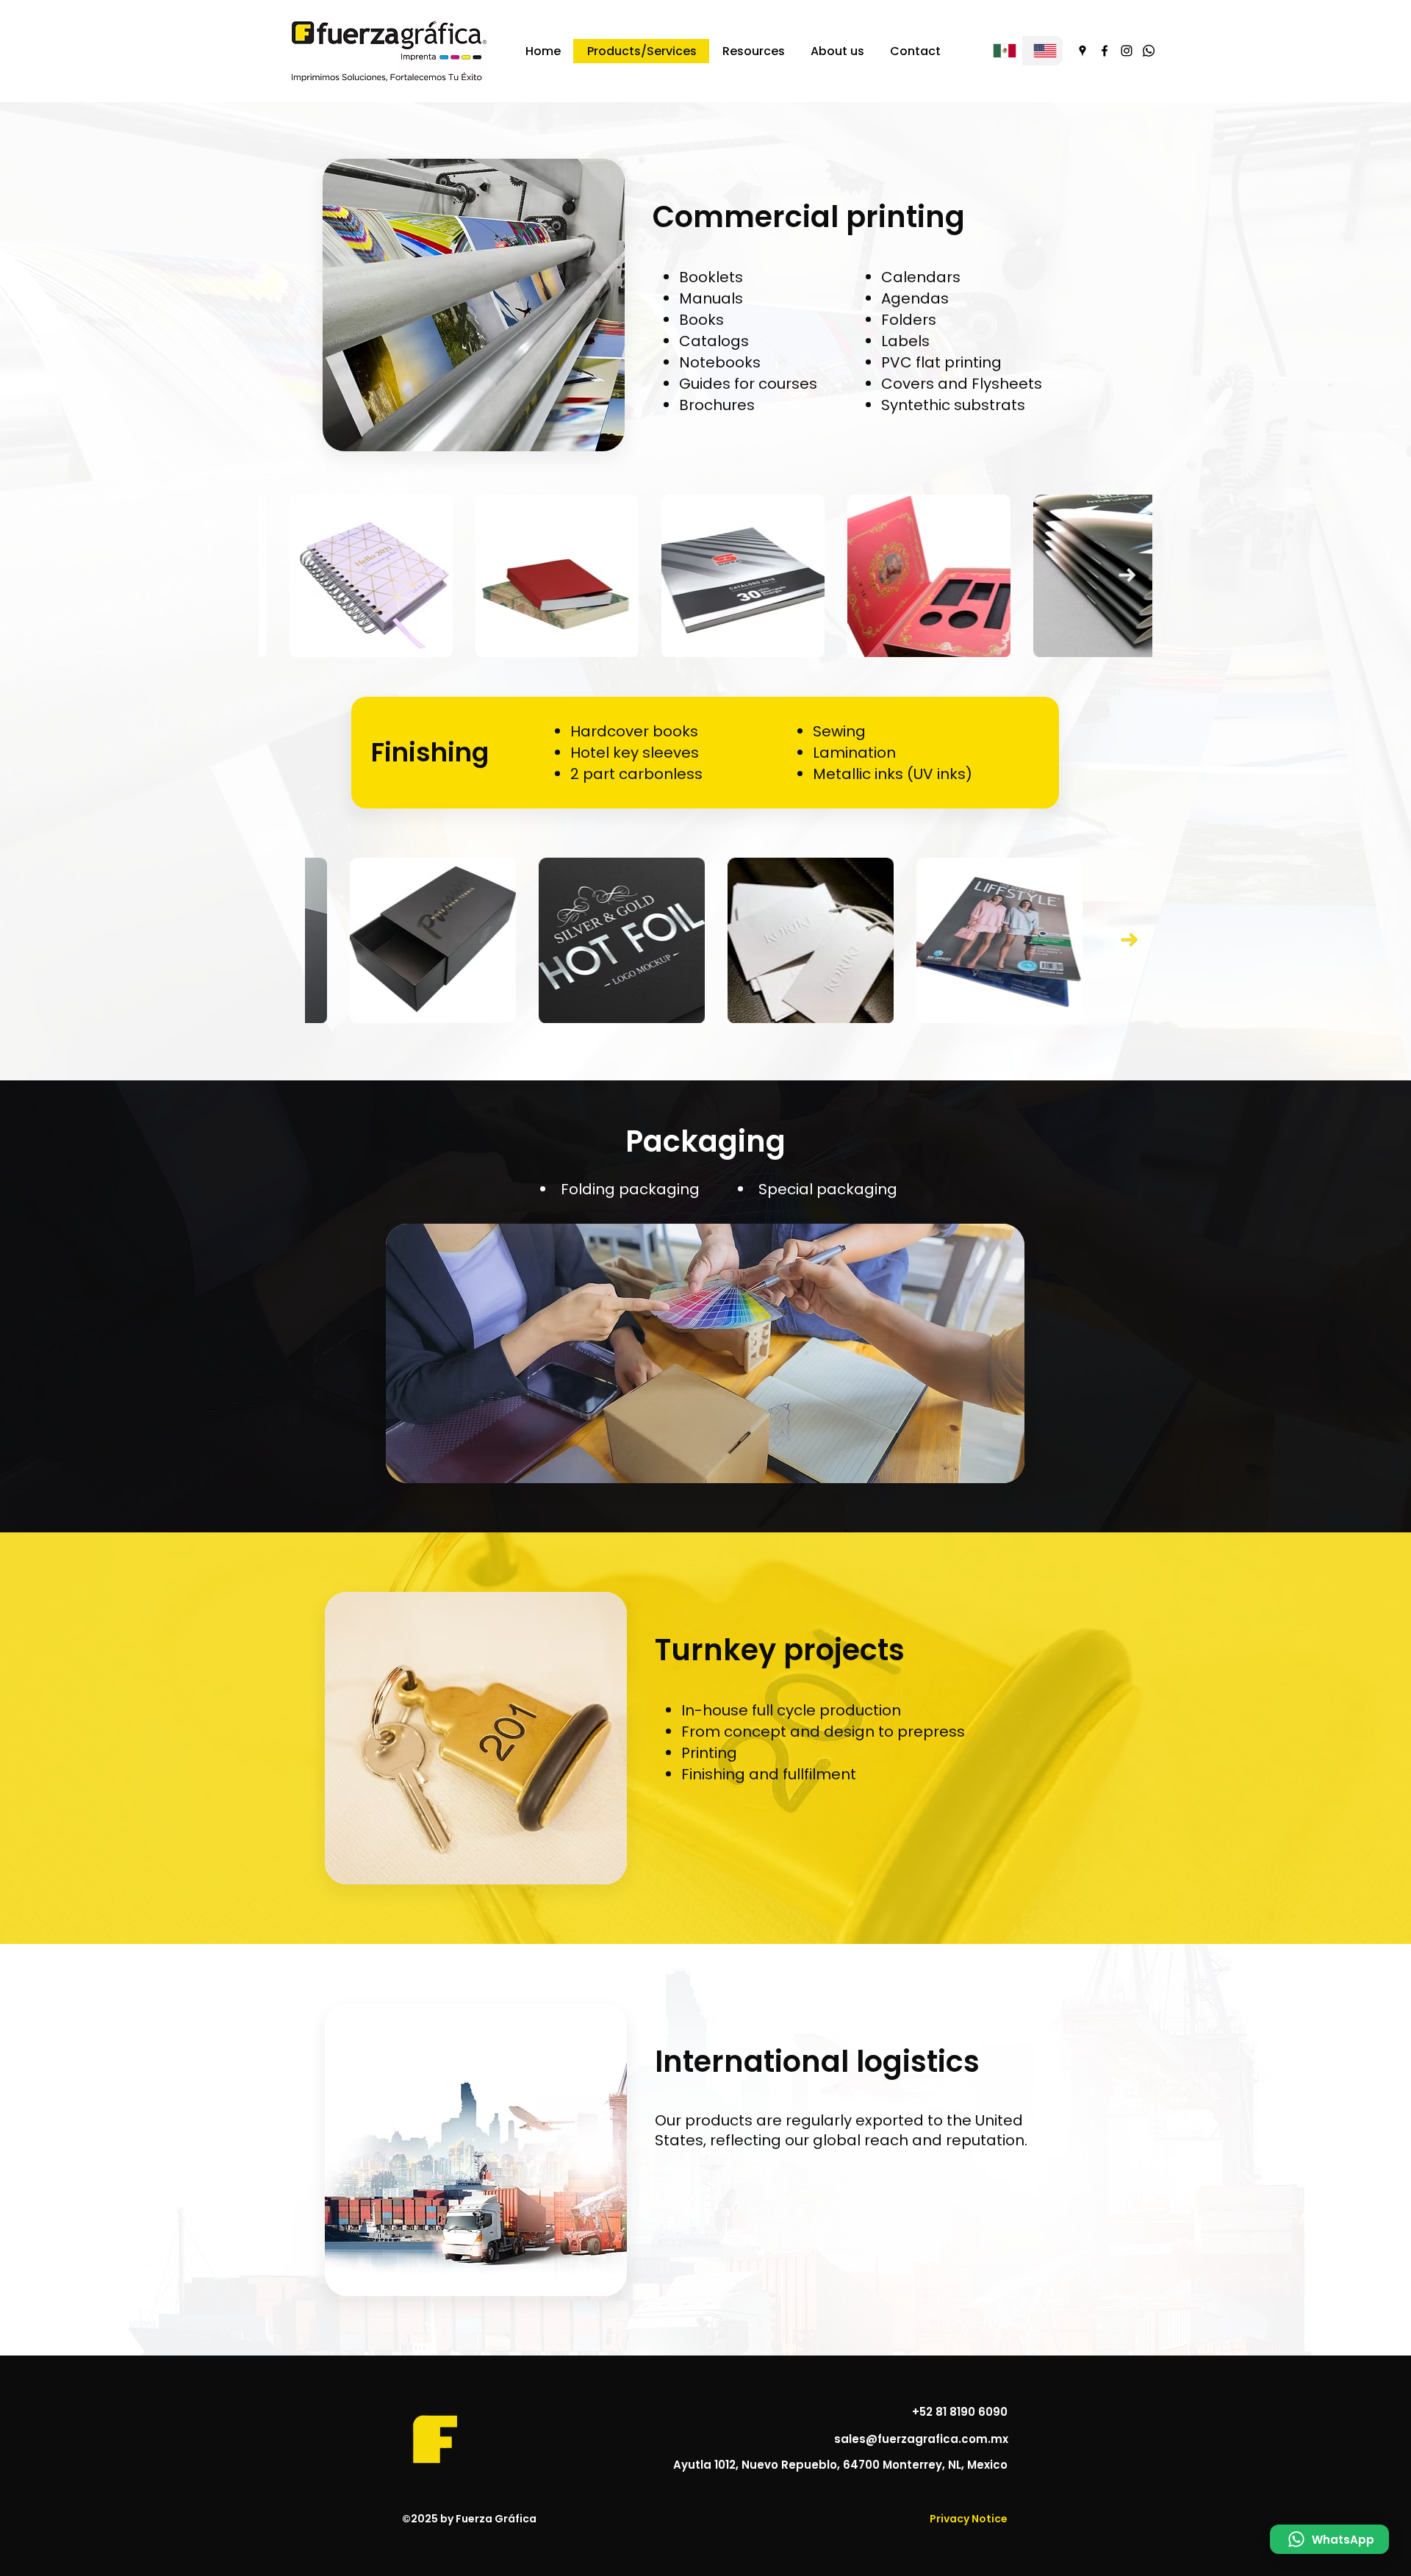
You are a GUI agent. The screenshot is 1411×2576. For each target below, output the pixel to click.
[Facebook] (1105, 51)
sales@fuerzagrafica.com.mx (921, 2439)
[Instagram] (1127, 51)
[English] (1042, 51)
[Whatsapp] (1149, 51)
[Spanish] (1002, 51)
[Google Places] (1083, 51)
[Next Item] (1127, 575)
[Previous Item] (284, 575)
